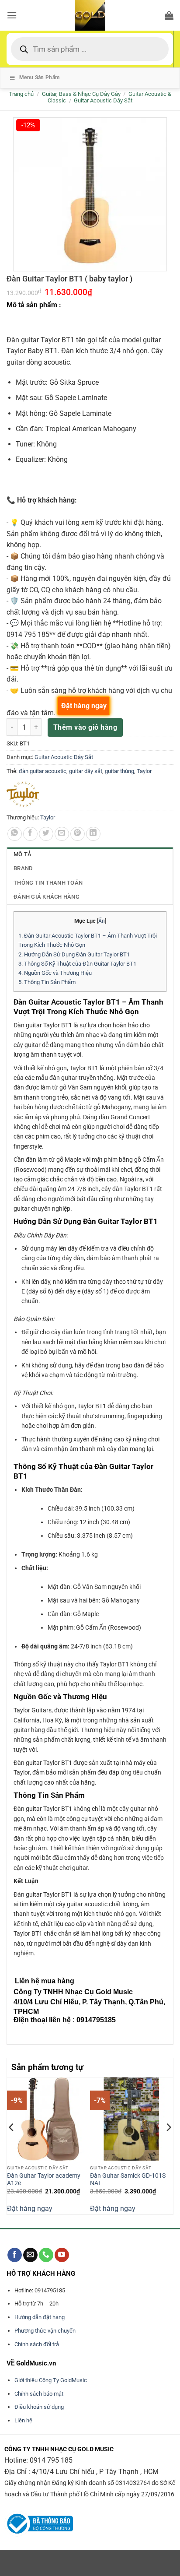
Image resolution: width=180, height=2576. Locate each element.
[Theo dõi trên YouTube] (62, 2255)
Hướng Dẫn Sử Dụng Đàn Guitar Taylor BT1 (74, 954)
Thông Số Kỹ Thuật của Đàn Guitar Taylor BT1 (77, 964)
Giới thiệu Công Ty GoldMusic (51, 2380)
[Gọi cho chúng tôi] (46, 2255)
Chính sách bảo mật (39, 2394)
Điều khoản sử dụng (39, 2407)
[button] (12, 15)
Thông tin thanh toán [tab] (48, 883)
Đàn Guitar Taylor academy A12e (44, 2179)
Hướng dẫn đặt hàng (40, 2317)
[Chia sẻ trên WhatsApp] (15, 834)
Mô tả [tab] (22, 854)
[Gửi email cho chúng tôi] (30, 2255)
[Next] (168, 2145)
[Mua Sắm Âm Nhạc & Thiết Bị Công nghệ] (90, 15)
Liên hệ (23, 2420)
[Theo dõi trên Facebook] (15, 2255)
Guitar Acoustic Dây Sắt (103, 100)
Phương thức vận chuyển (45, 2331)
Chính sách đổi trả (37, 2344)
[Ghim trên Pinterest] (78, 834)
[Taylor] (23, 794)
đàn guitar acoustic (43, 771)
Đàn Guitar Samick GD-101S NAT (128, 2179)
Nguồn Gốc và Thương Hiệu (55, 973)
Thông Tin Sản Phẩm (47, 982)
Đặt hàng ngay (30, 2209)
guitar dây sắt (86, 771)
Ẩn (102, 921)
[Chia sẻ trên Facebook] (30, 834)
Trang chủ (21, 94)
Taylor (144, 771)
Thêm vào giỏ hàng (85, 727)
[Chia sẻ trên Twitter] (46, 834)
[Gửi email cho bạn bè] (62, 834)
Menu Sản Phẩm (40, 77)
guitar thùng (119, 771)
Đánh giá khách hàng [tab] (47, 897)
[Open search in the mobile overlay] (90, 49)
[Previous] (12, 2145)
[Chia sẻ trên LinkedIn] (93, 834)
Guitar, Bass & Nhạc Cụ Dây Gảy (81, 94)
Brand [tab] (23, 868)
